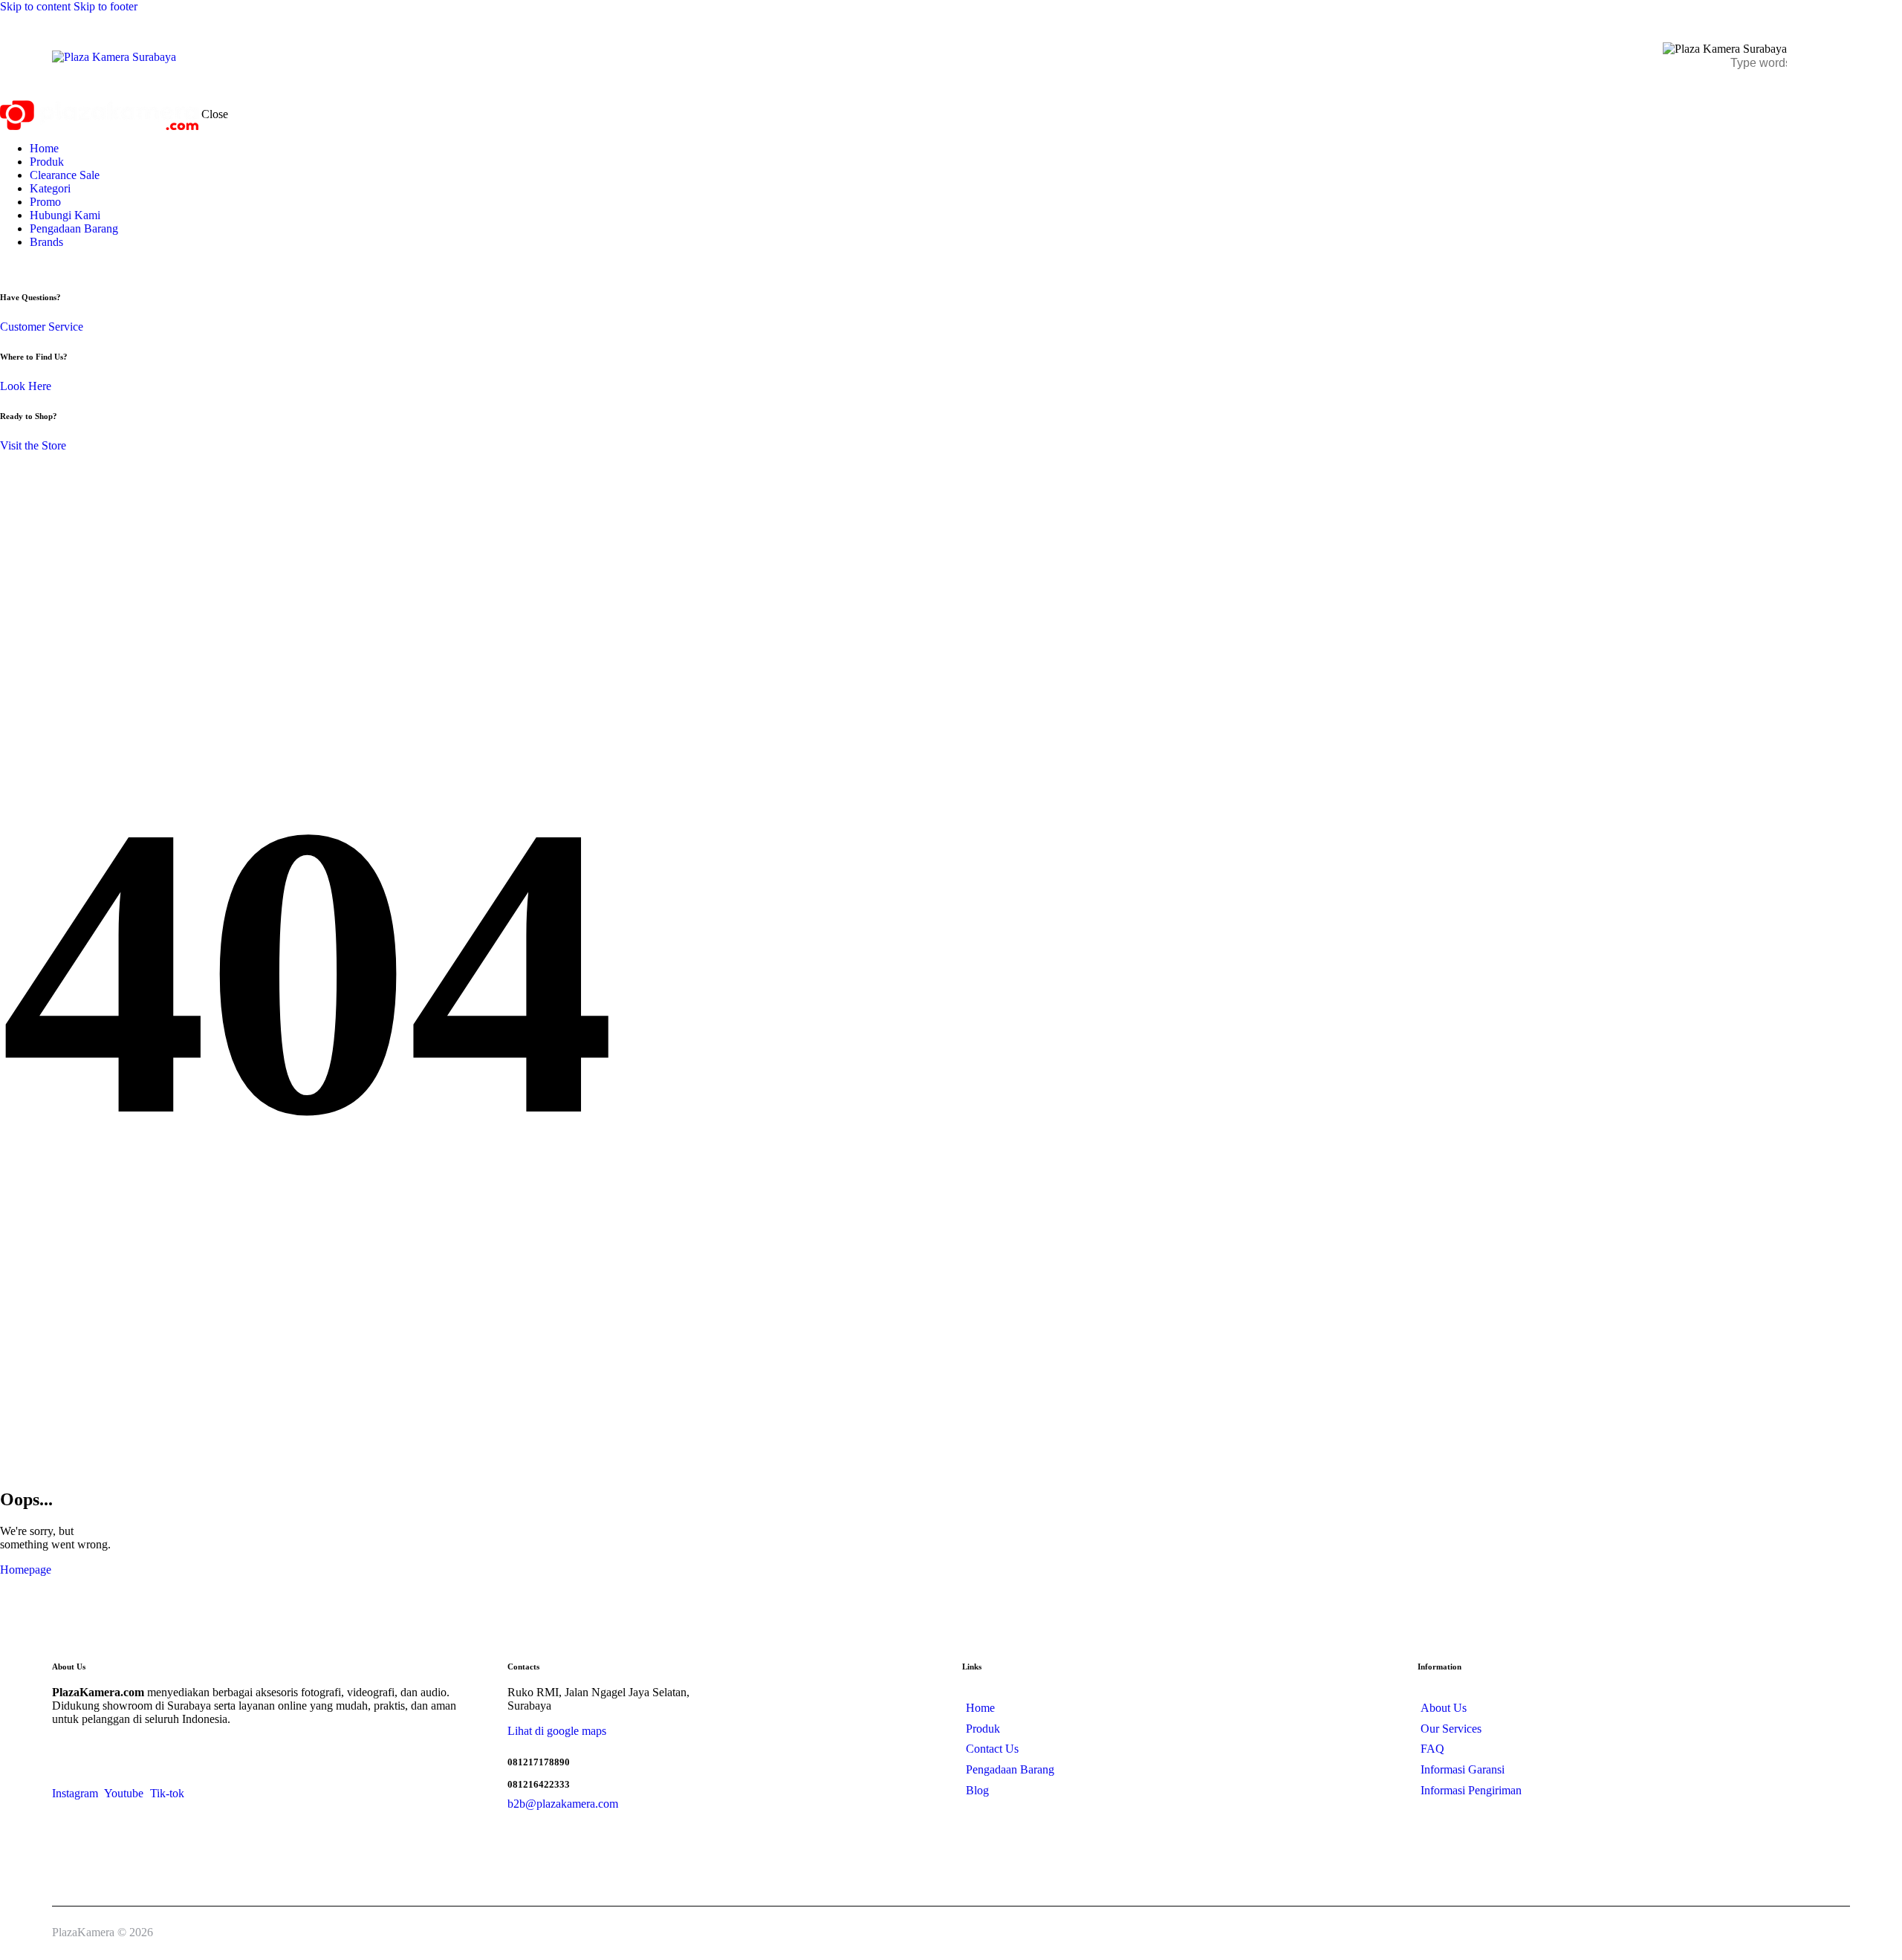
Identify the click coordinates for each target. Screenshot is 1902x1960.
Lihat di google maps (557, 1731)
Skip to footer (106, 6)
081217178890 (539, 1762)
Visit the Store (33, 445)
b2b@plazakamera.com (563, 1804)
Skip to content (35, 6)
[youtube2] (21, 267)
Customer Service (42, 327)
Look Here (26, 386)
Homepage (26, 1570)
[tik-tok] (30, 267)
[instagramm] (8, 267)
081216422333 (539, 1784)
